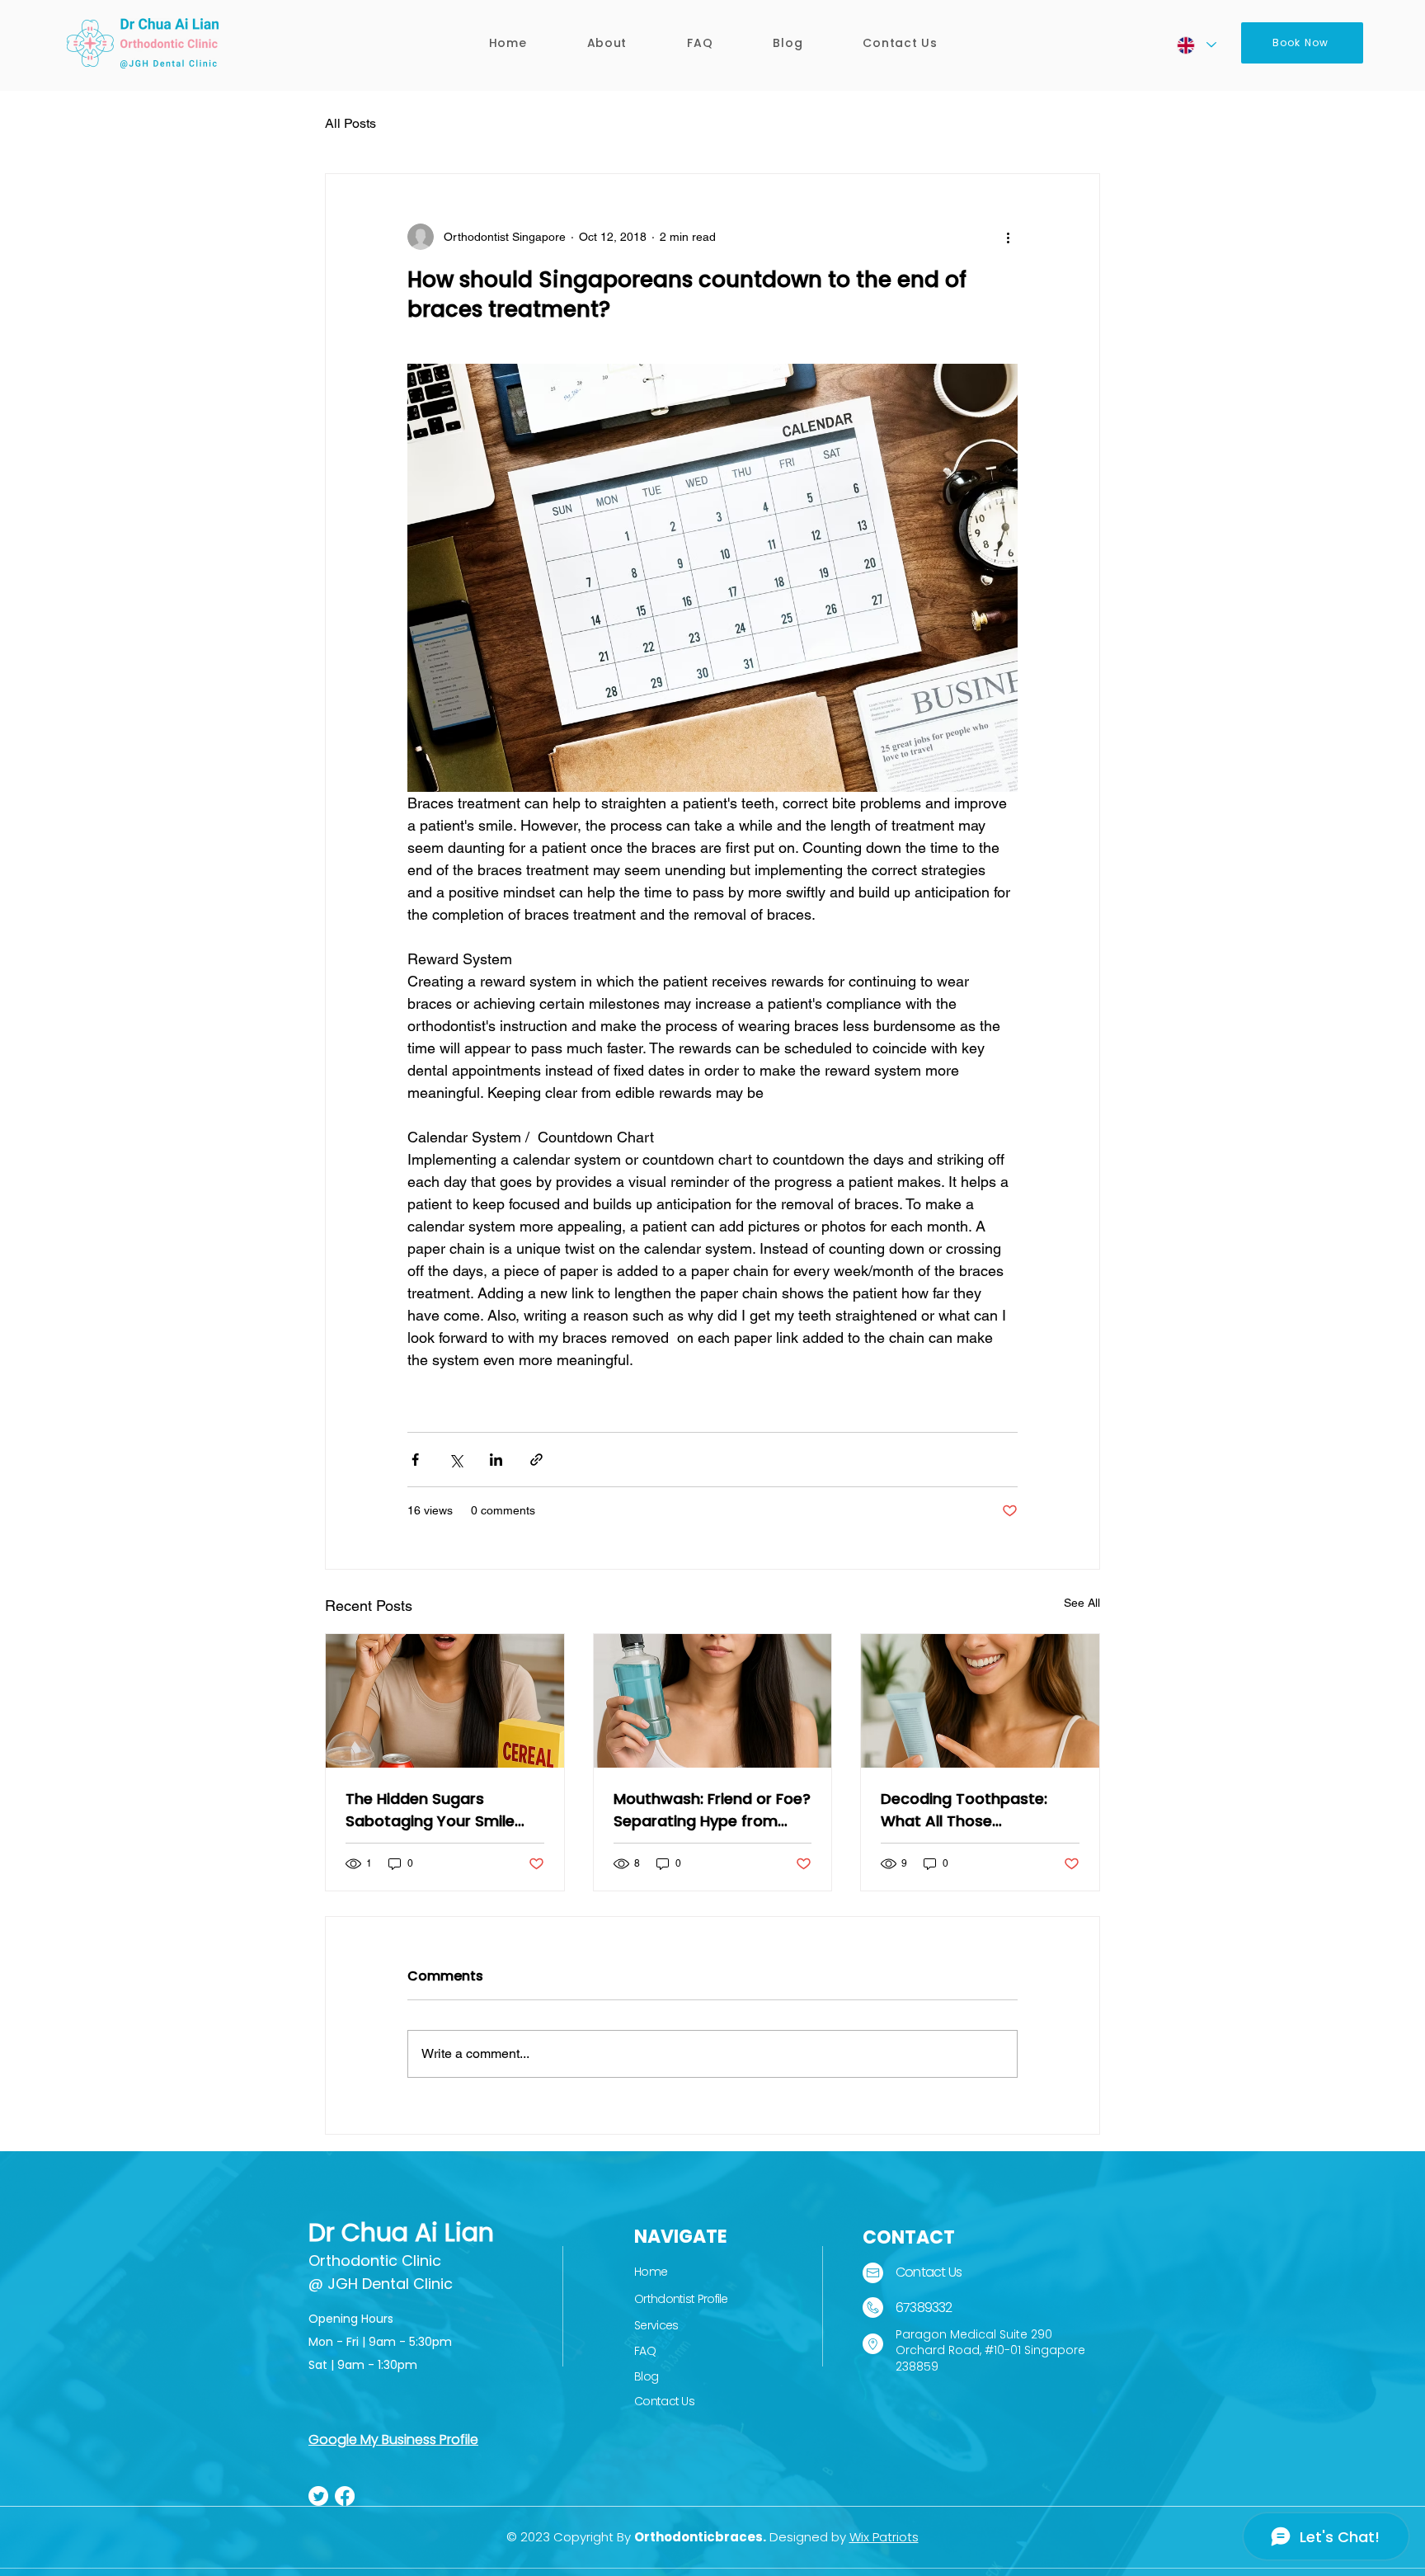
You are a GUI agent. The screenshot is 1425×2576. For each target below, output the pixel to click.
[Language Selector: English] (1196, 45)
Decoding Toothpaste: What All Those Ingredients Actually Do (967, 1810)
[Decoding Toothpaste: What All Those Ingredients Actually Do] (980, 1701)
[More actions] (1008, 237)
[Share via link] (536, 1460)
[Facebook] (345, 2496)
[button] (607, 43)
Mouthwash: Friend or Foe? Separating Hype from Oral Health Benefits (712, 1810)
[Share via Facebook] (415, 1460)
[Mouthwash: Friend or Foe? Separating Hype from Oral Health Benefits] (713, 1701)
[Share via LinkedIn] (496, 1460)
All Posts (350, 123)
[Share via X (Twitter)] (456, 1460)
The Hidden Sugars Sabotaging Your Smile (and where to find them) (440, 1810)
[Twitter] (318, 2496)
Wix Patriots (884, 2537)
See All (1082, 1603)
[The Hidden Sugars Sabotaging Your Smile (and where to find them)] (445, 1701)
